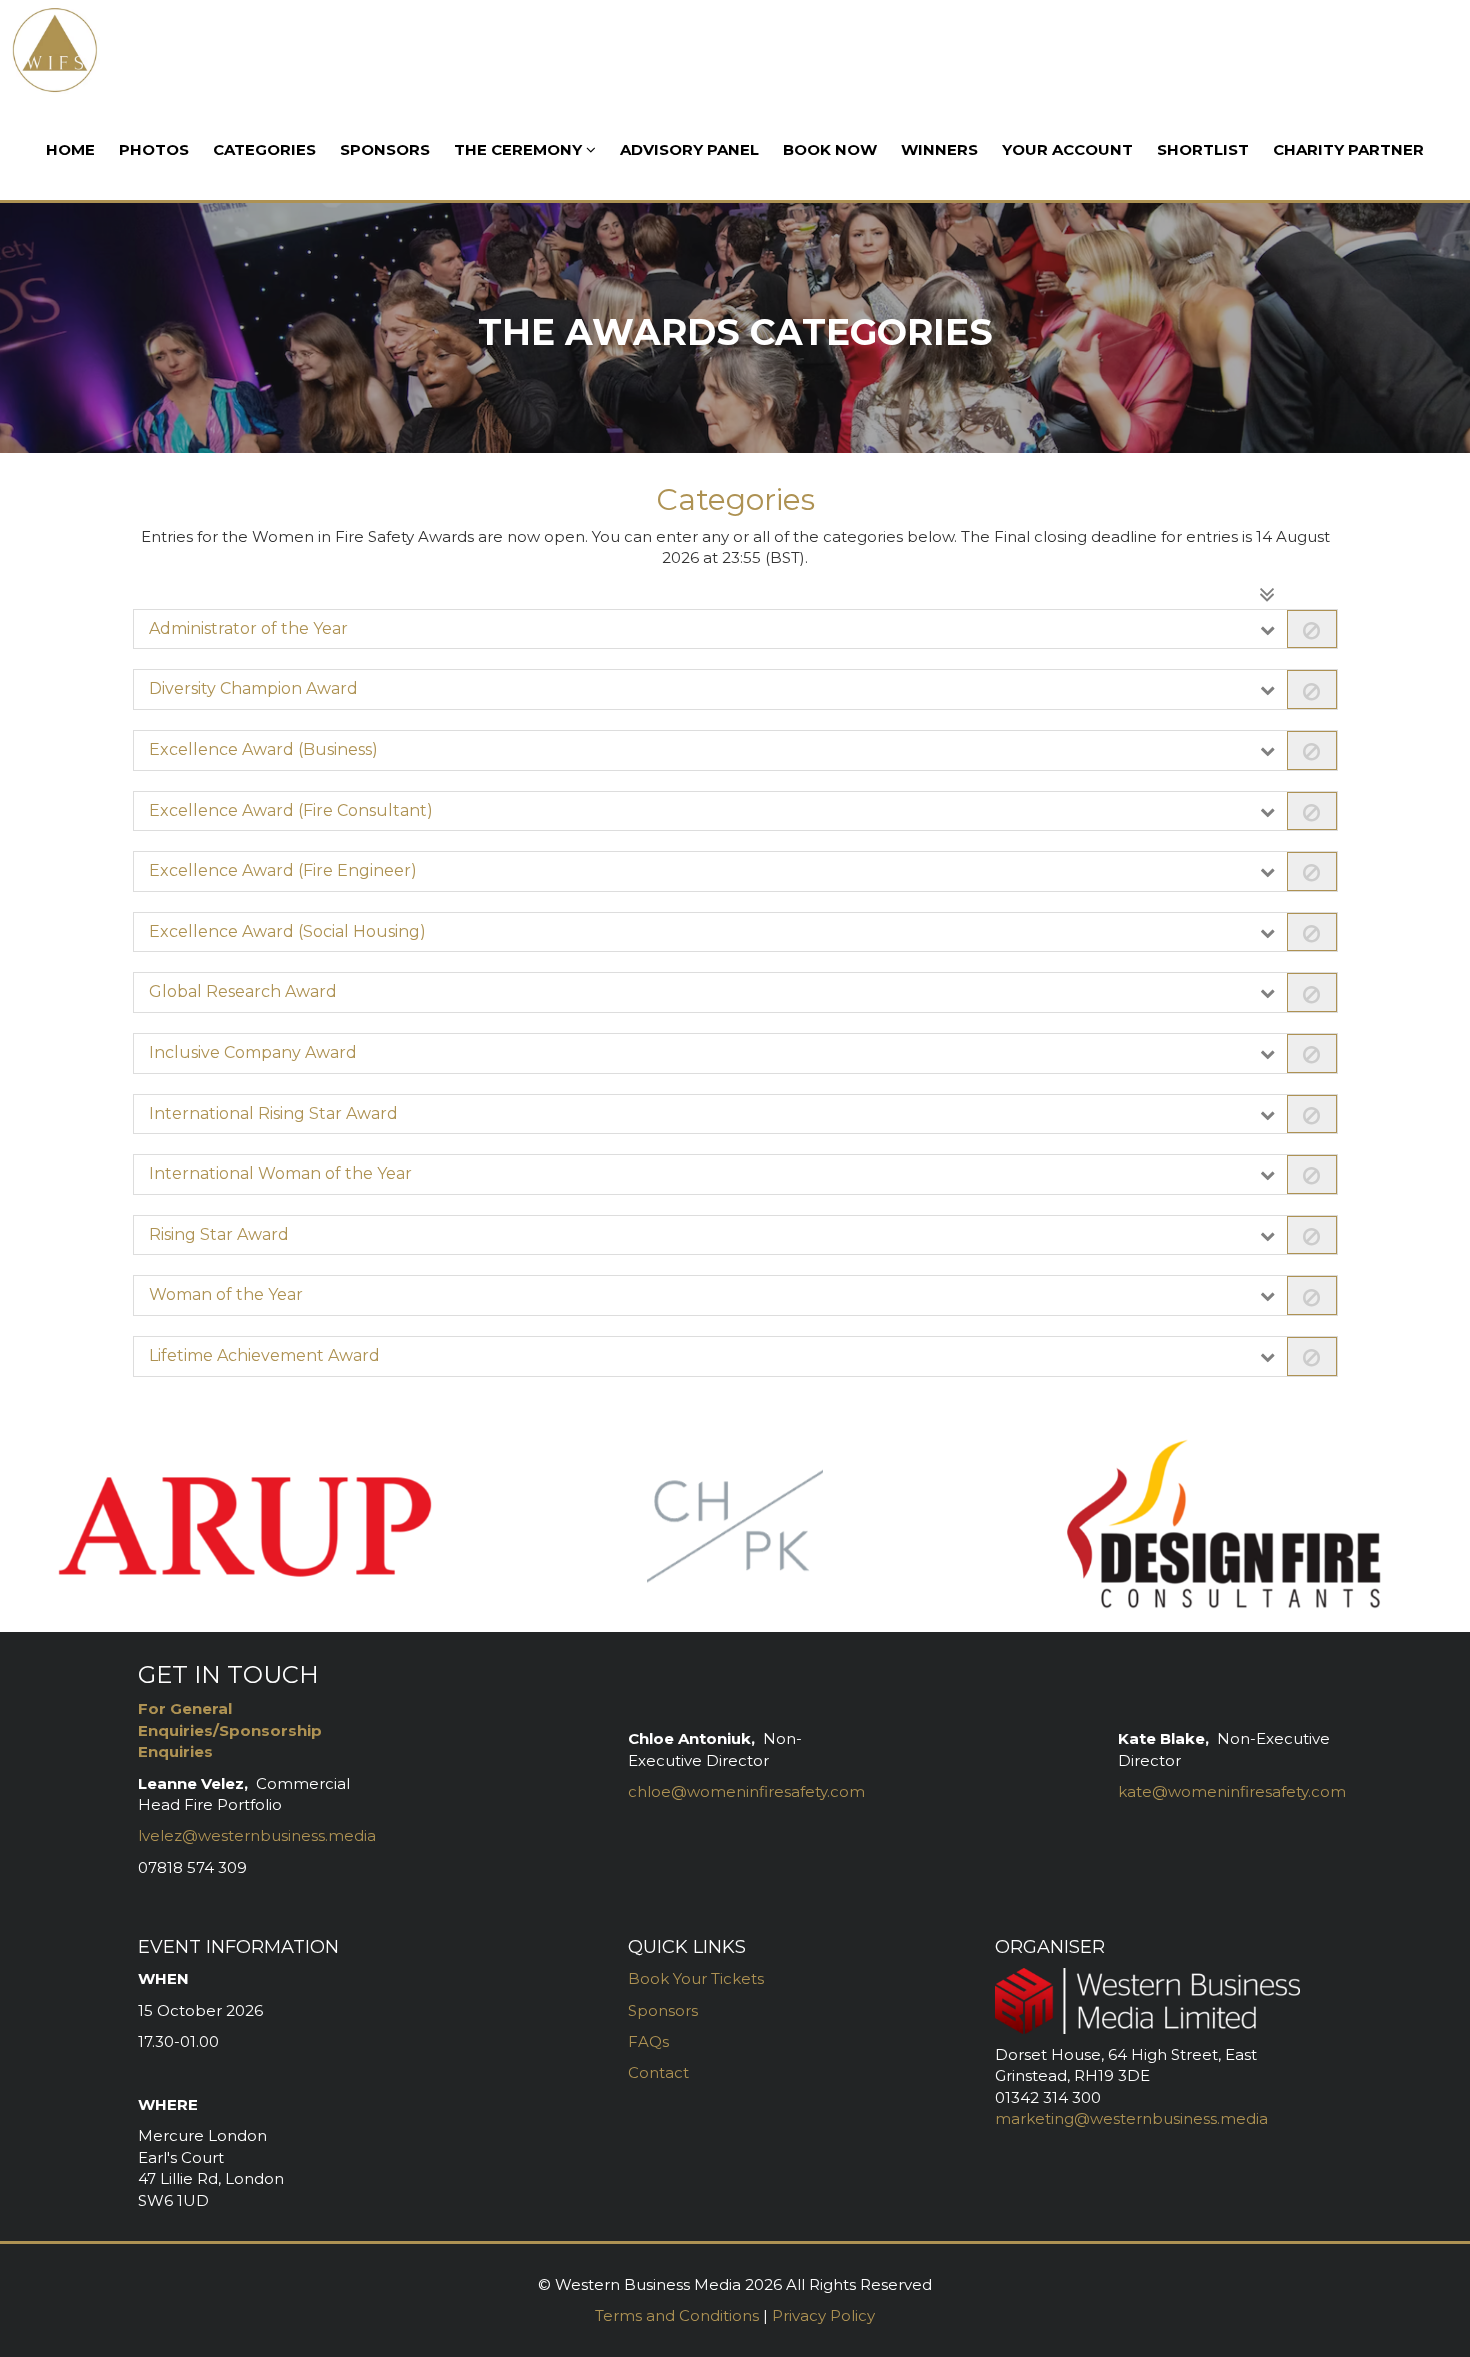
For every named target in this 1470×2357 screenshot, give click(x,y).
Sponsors (385, 149)
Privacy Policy (823, 2315)
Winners (939, 149)
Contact (658, 2072)
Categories (264, 149)
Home (70, 149)
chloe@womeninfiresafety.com (746, 1791)
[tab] (735, 629)
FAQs (648, 2041)
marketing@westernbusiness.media (1131, 2118)
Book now (830, 149)
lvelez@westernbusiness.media (257, 1835)
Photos (154, 149)
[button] (735, 629)
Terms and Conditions (677, 2315)
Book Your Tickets (698, 1978)
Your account (1067, 149)
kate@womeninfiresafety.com (1232, 1791)
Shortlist (1203, 149)
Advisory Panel (689, 149)
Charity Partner (1348, 149)
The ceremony (520, 149)
